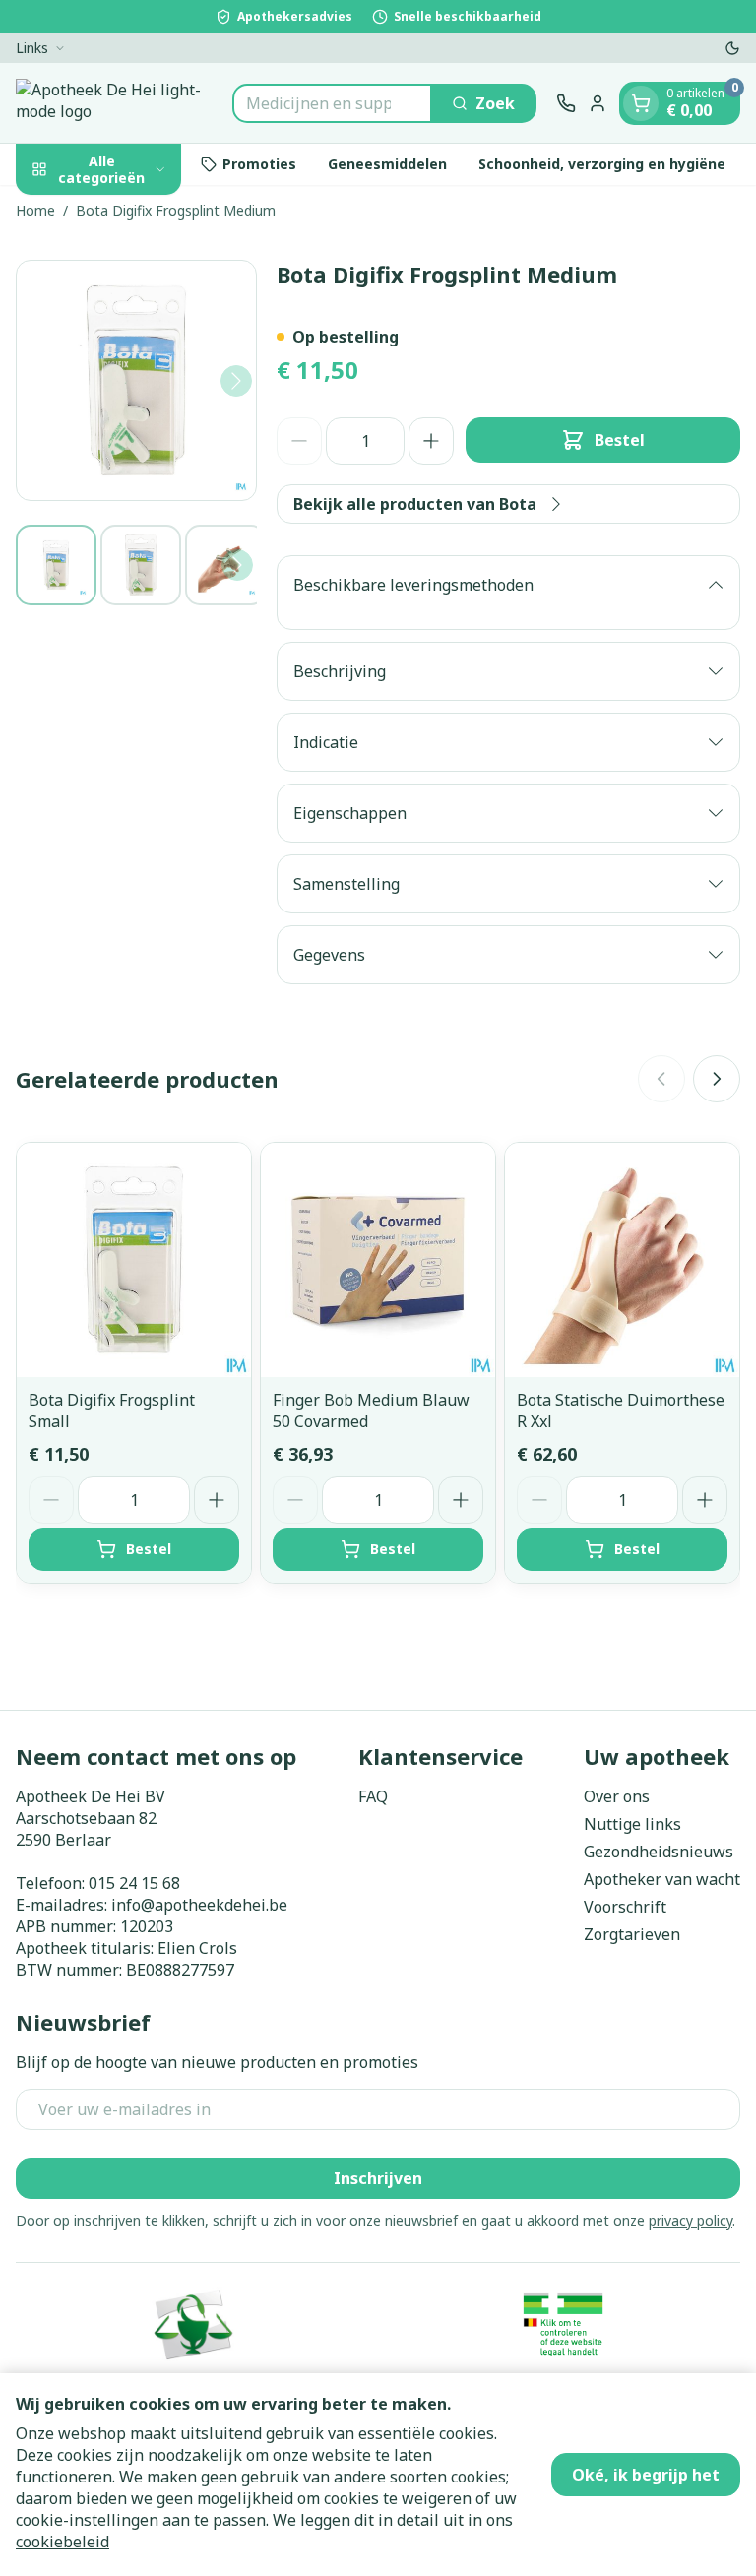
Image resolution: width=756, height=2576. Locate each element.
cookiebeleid (63, 2542)
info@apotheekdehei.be (199, 1905)
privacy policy (691, 2220)
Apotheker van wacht (662, 1879)
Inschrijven (378, 2178)
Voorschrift (625, 1907)
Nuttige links (632, 1824)
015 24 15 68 (134, 1883)
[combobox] (332, 103)
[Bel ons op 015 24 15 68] (566, 103)
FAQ (373, 1796)
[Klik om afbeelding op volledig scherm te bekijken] (136, 380)
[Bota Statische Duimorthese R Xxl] (622, 1260)
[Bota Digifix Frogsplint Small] (134, 1260)
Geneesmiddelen (387, 164)
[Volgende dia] (717, 1079)
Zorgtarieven (632, 1934)
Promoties (259, 164)
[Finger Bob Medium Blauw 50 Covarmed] (378, 1260)
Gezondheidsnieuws (659, 1852)
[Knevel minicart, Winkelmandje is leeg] (641, 103)
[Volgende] (236, 381)
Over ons (617, 1796)
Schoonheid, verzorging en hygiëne (602, 164)
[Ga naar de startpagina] (114, 103)
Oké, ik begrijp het (646, 2475)
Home (35, 210)
